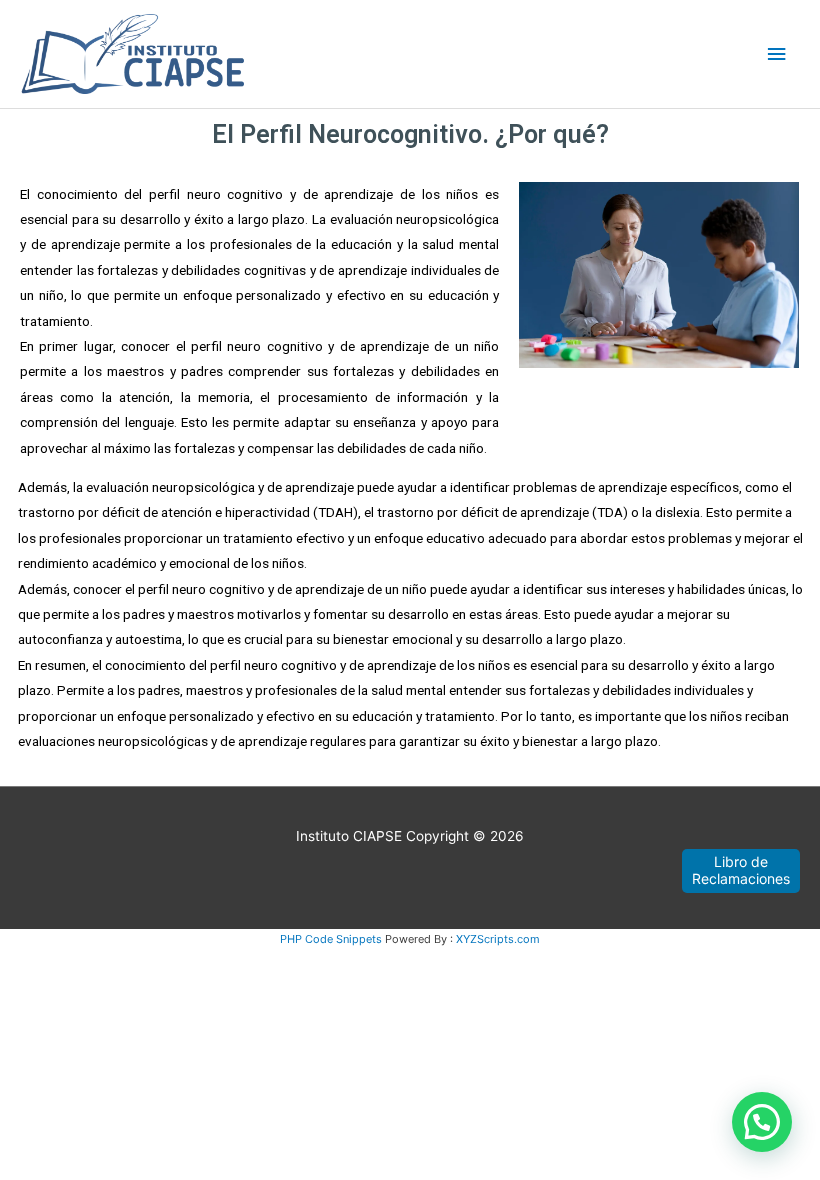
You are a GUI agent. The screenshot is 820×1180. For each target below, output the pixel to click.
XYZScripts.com (498, 939)
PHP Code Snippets (331, 939)
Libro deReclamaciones (741, 870)
